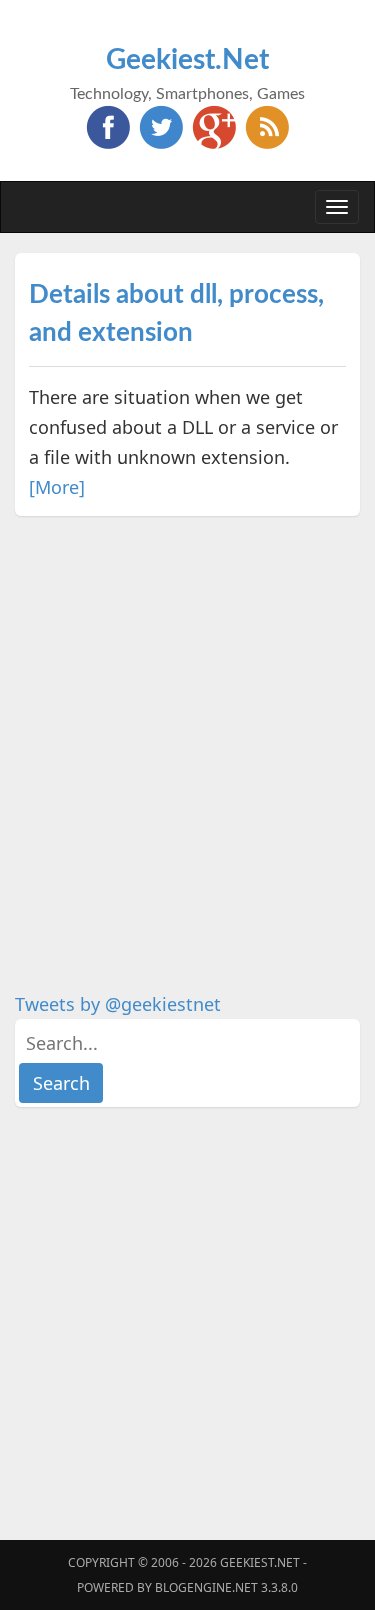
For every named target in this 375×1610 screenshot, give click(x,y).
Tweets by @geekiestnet (118, 1004)
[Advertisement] (187, 723)
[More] (57, 487)
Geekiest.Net (187, 60)
